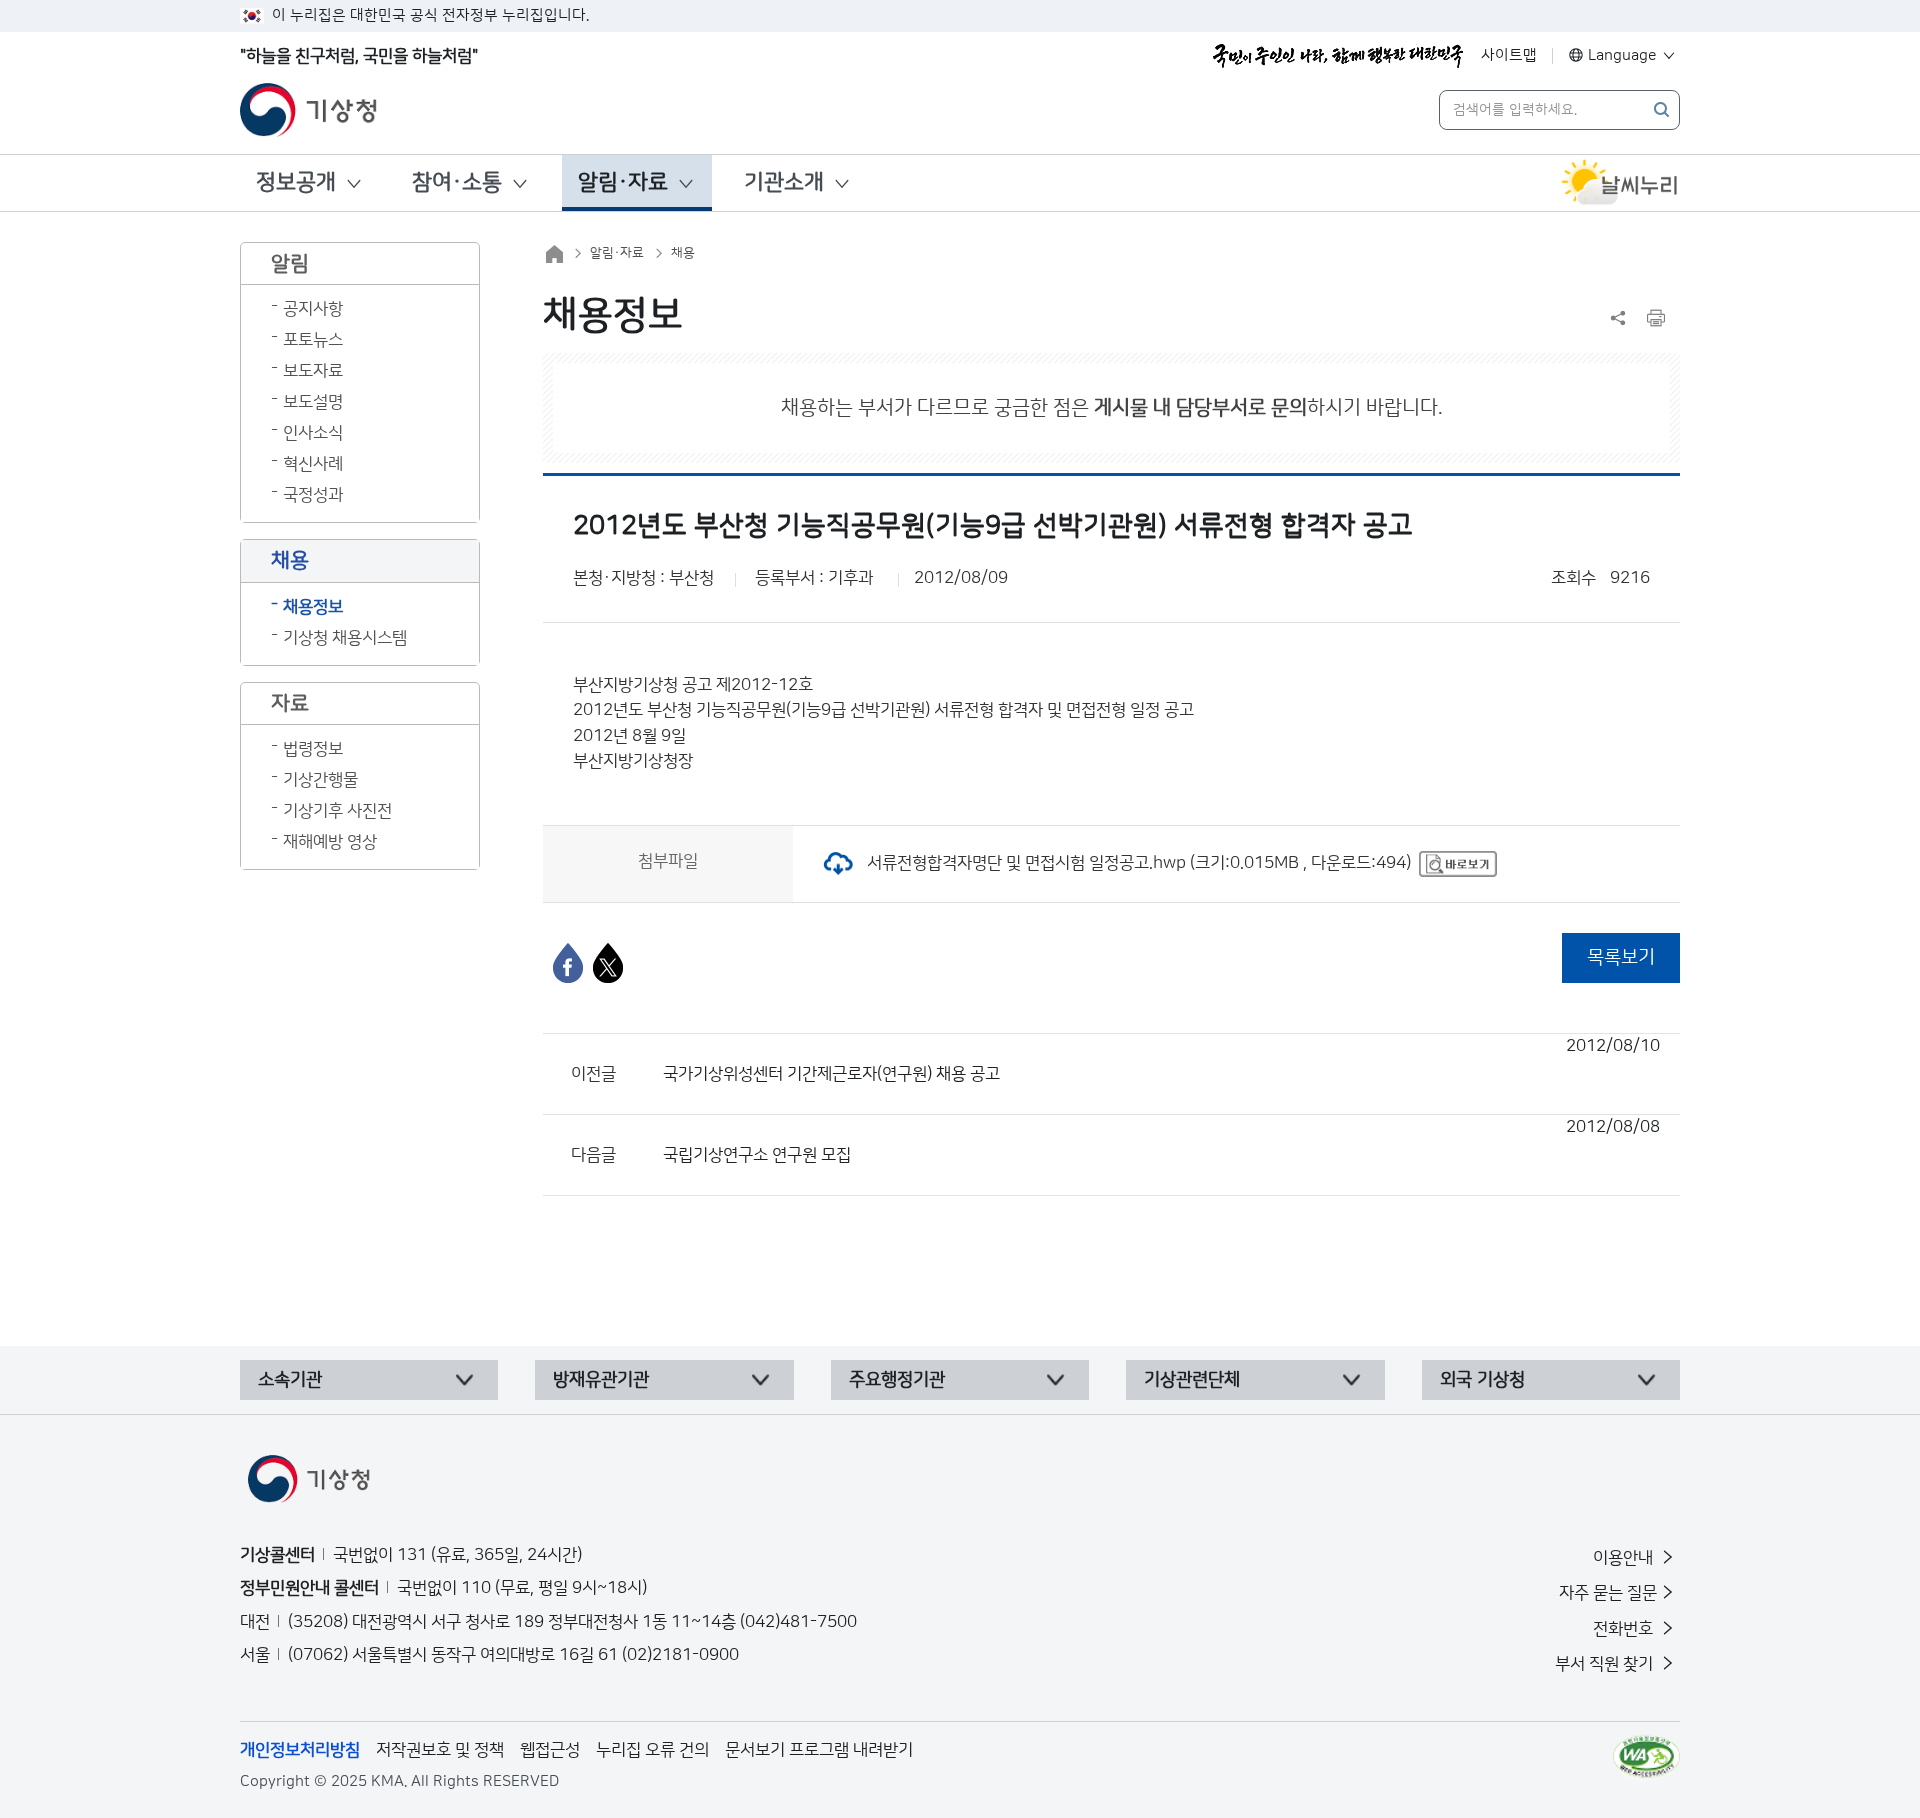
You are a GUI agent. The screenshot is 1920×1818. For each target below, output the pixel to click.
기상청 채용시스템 (345, 638)
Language (1622, 55)
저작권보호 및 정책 (440, 1750)
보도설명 (313, 402)
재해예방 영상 (330, 842)
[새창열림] (1620, 183)
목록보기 (1621, 957)
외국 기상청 (1482, 1380)
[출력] (1656, 318)
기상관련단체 (1192, 1380)
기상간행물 (320, 780)
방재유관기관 (601, 1380)
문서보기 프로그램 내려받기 (819, 1750)
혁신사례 (313, 464)
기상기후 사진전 (337, 811)
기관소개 (784, 182)
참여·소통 (457, 182)
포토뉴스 (313, 340)
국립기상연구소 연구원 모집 (1161, 1141)
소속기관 (290, 1380)
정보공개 (296, 182)
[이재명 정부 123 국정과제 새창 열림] (1338, 56)
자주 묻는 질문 (1608, 1593)
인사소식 (313, 433)
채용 (683, 253)
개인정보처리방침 (300, 1750)
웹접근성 (550, 1750)
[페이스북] (568, 963)
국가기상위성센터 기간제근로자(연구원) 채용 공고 (1161, 1060)
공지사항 (313, 309)
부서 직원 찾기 (1606, 1664)
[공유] (1618, 318)
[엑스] (608, 963)
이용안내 (1625, 1558)
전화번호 (1625, 1629)
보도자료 (313, 371)
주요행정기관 (897, 1380)
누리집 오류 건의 (652, 1750)
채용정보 (313, 607)
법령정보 (313, 749)
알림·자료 (623, 182)
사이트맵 (1509, 55)
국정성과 (313, 495)
